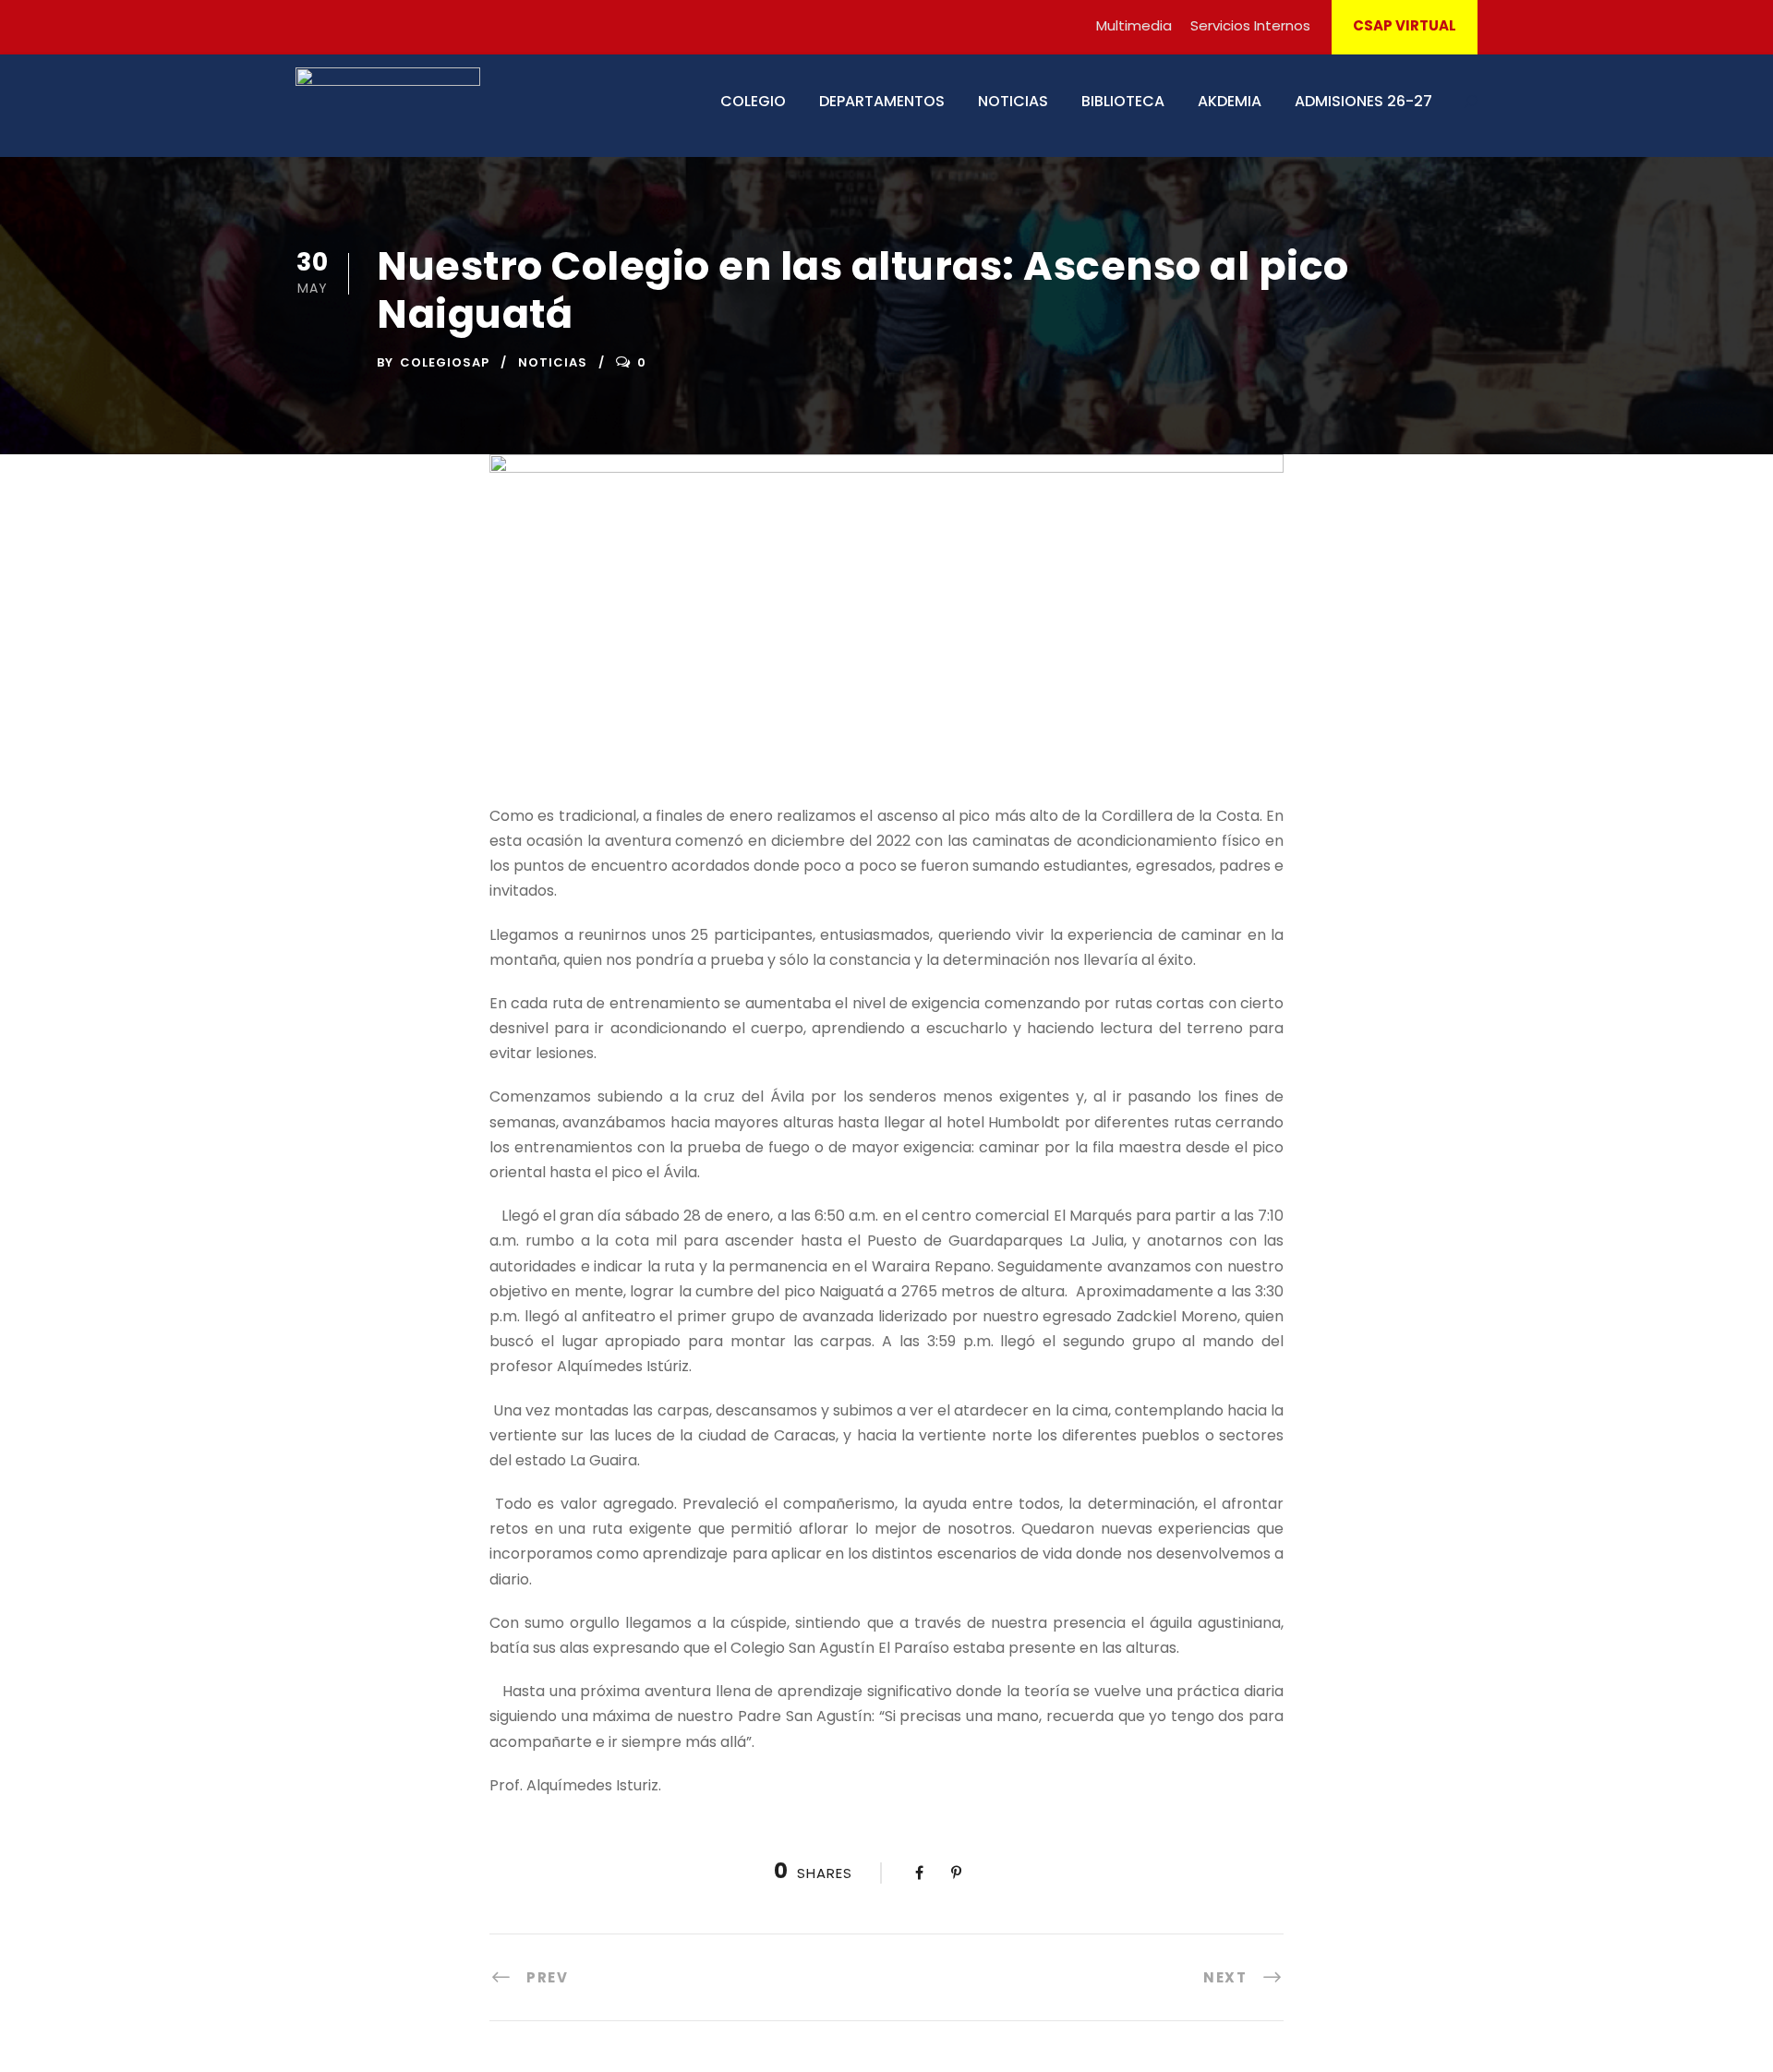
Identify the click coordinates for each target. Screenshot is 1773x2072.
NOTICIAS (1013, 101)
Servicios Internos (1250, 25)
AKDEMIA (1230, 101)
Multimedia (1134, 25)
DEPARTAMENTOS (882, 101)
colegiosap (445, 362)
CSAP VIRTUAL (1405, 25)
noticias (553, 362)
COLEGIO (753, 101)
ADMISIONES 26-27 (1363, 101)
